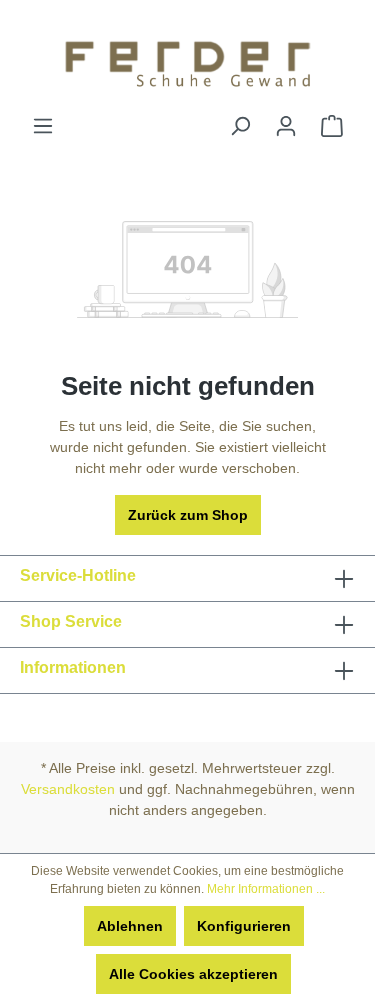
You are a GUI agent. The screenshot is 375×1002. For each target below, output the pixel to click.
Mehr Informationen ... (266, 889)
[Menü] (43, 126)
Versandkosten (68, 789)
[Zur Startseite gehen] (187, 57)
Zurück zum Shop (188, 515)
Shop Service (71, 621)
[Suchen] (240, 126)
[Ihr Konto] (286, 126)
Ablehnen (130, 926)
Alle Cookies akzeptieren (193, 974)
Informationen (73, 667)
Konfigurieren (244, 926)
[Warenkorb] (332, 126)
